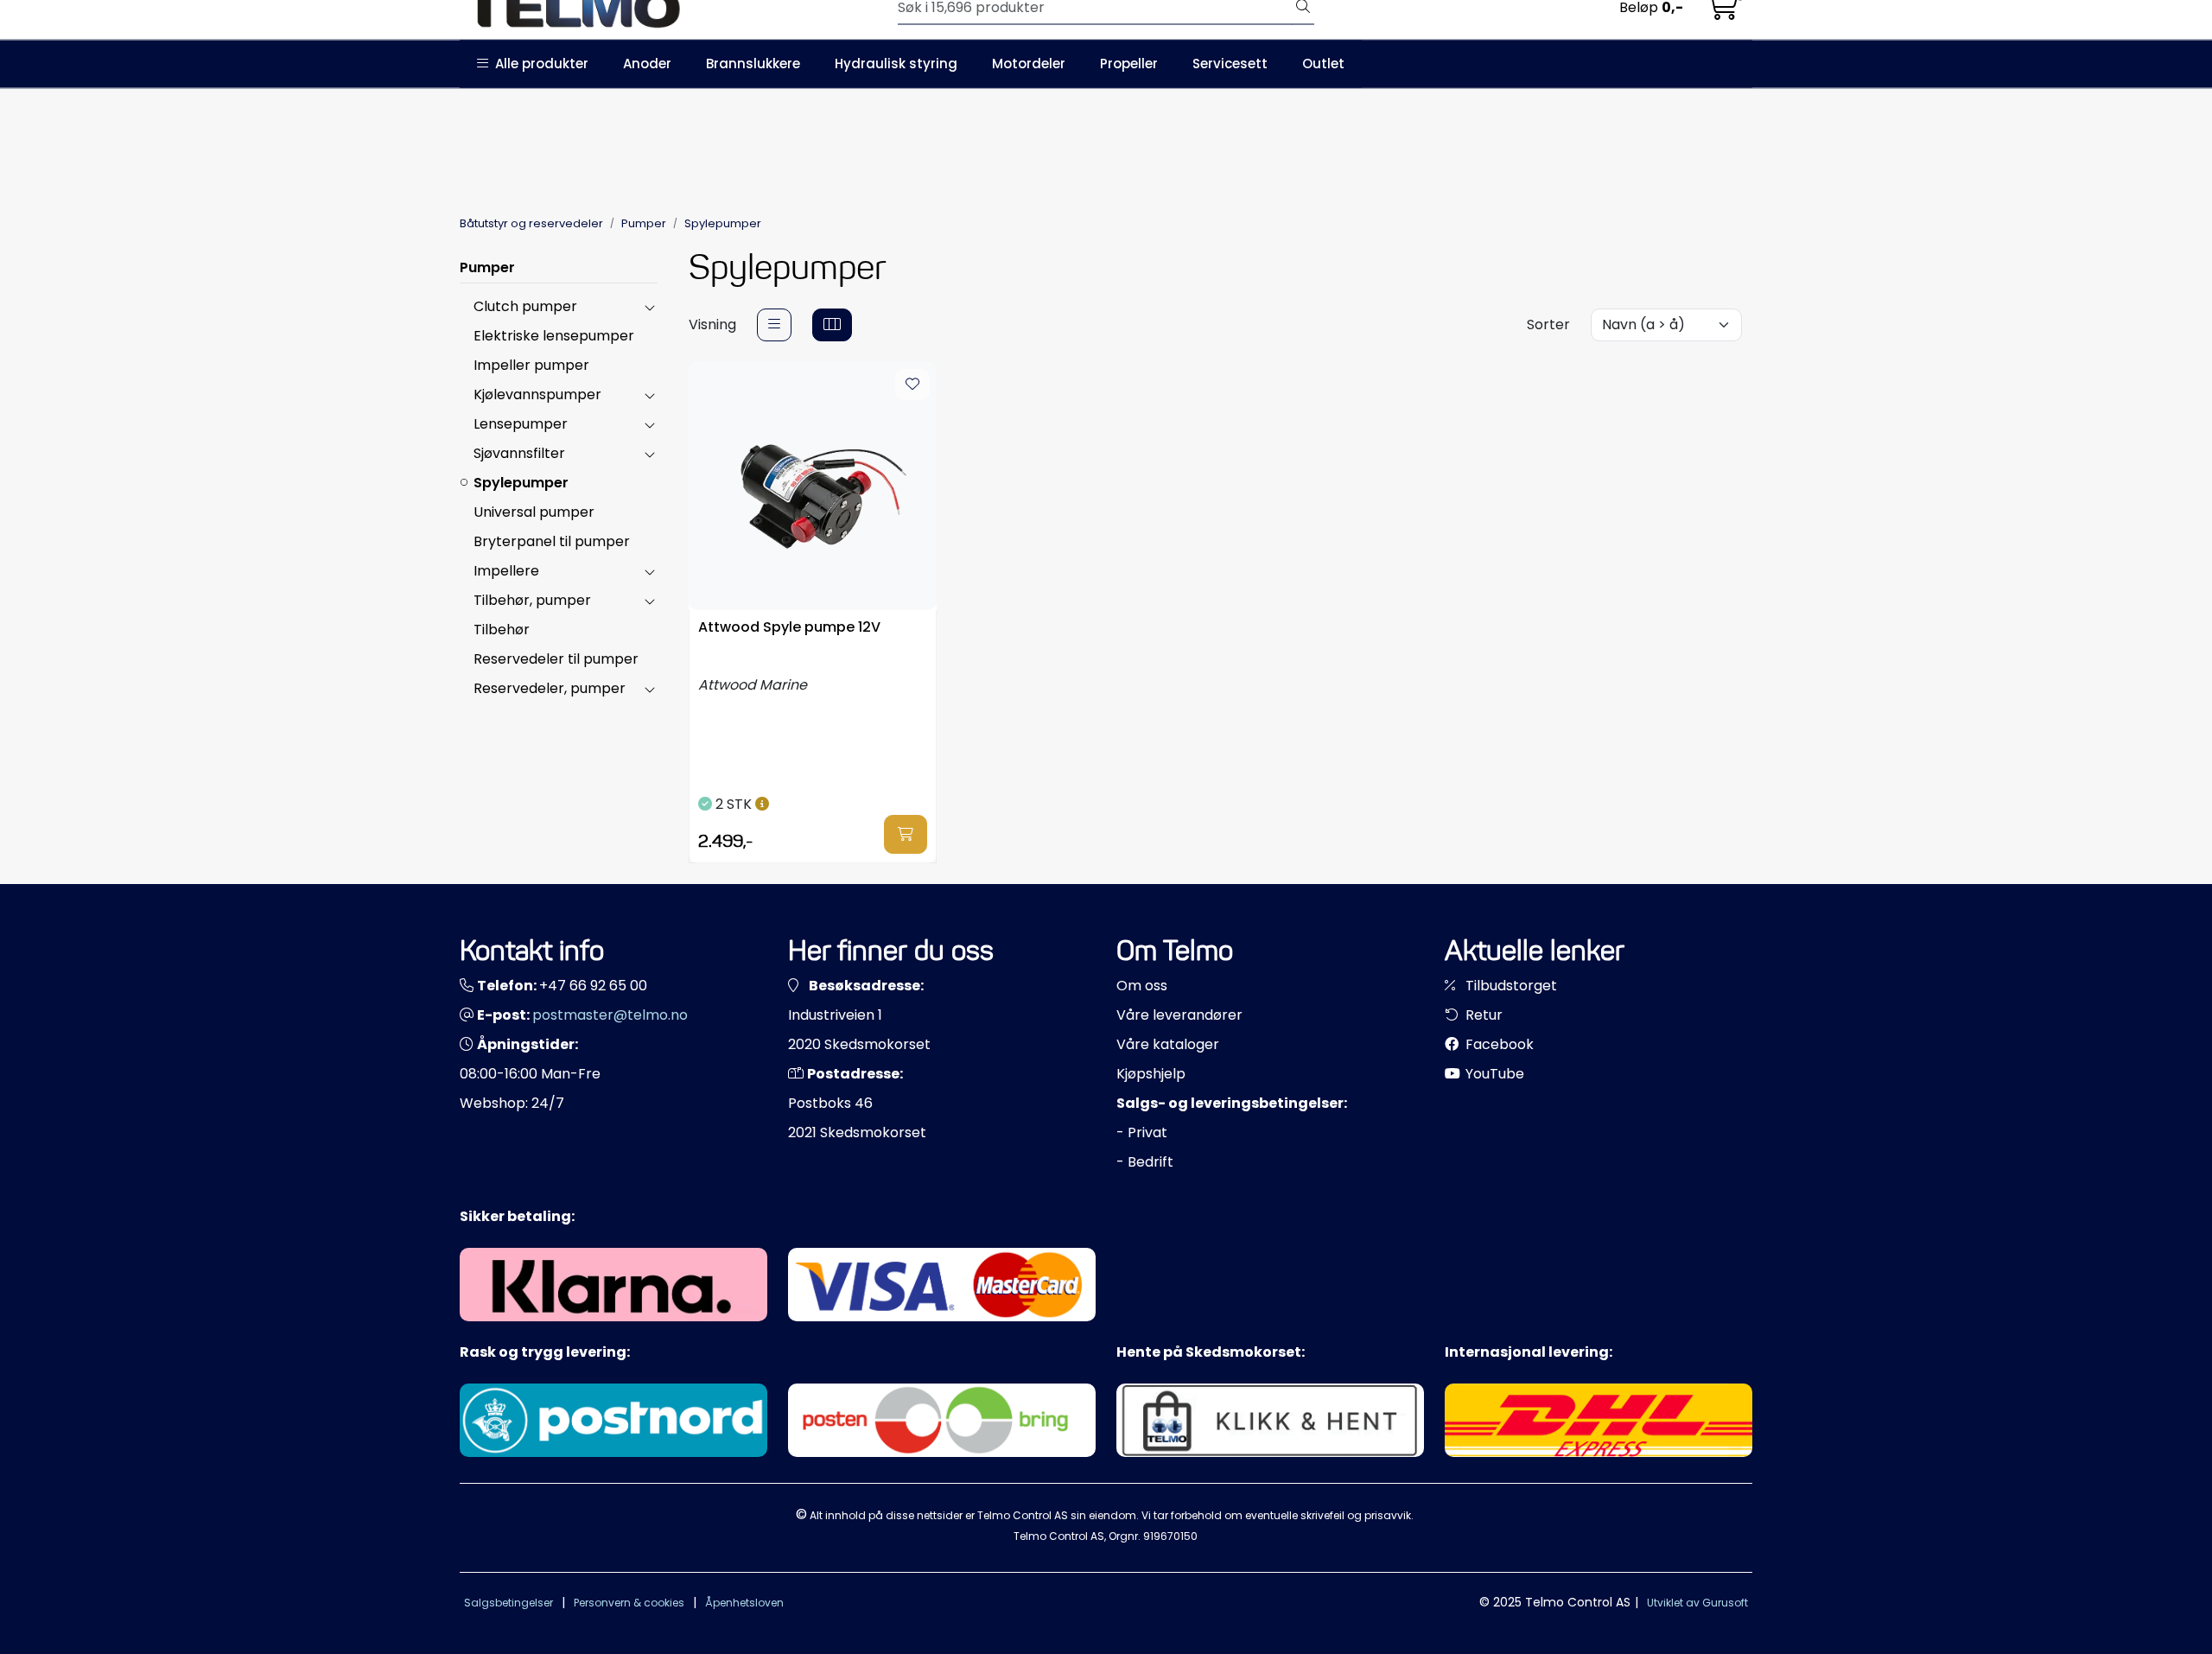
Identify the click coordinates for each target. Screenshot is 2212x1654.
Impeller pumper (531, 365)
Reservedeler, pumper (550, 688)
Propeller (1129, 64)
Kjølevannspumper (537, 394)
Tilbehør (502, 630)
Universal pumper (534, 512)
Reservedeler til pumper (556, 659)
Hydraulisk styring (896, 64)
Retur (1482, 1015)
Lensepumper (521, 424)
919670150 (1170, 1536)
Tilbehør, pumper (532, 600)
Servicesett (1230, 64)
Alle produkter (538, 64)
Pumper (487, 267)
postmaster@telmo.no (610, 1015)
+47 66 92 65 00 (593, 986)
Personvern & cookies (629, 1603)
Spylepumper (521, 483)
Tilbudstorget (1510, 986)
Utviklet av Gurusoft (1697, 1603)
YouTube (1493, 1074)
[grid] (832, 325)
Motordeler (1029, 64)
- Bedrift (1145, 1162)
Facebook (1498, 1044)
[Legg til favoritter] (912, 385)
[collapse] (649, 307)
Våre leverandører (1179, 1015)
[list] (774, 325)
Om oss (1142, 986)
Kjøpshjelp (1151, 1074)
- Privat (1142, 1132)
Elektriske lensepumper (554, 336)
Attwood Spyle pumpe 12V (789, 628)
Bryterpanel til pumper (552, 541)
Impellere (506, 571)
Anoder (647, 64)
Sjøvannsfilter (519, 453)
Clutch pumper (525, 306)
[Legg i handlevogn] (906, 834)
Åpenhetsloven (744, 1603)
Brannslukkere (753, 64)
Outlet (1323, 64)
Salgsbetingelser (509, 1603)
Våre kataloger (1168, 1044)
